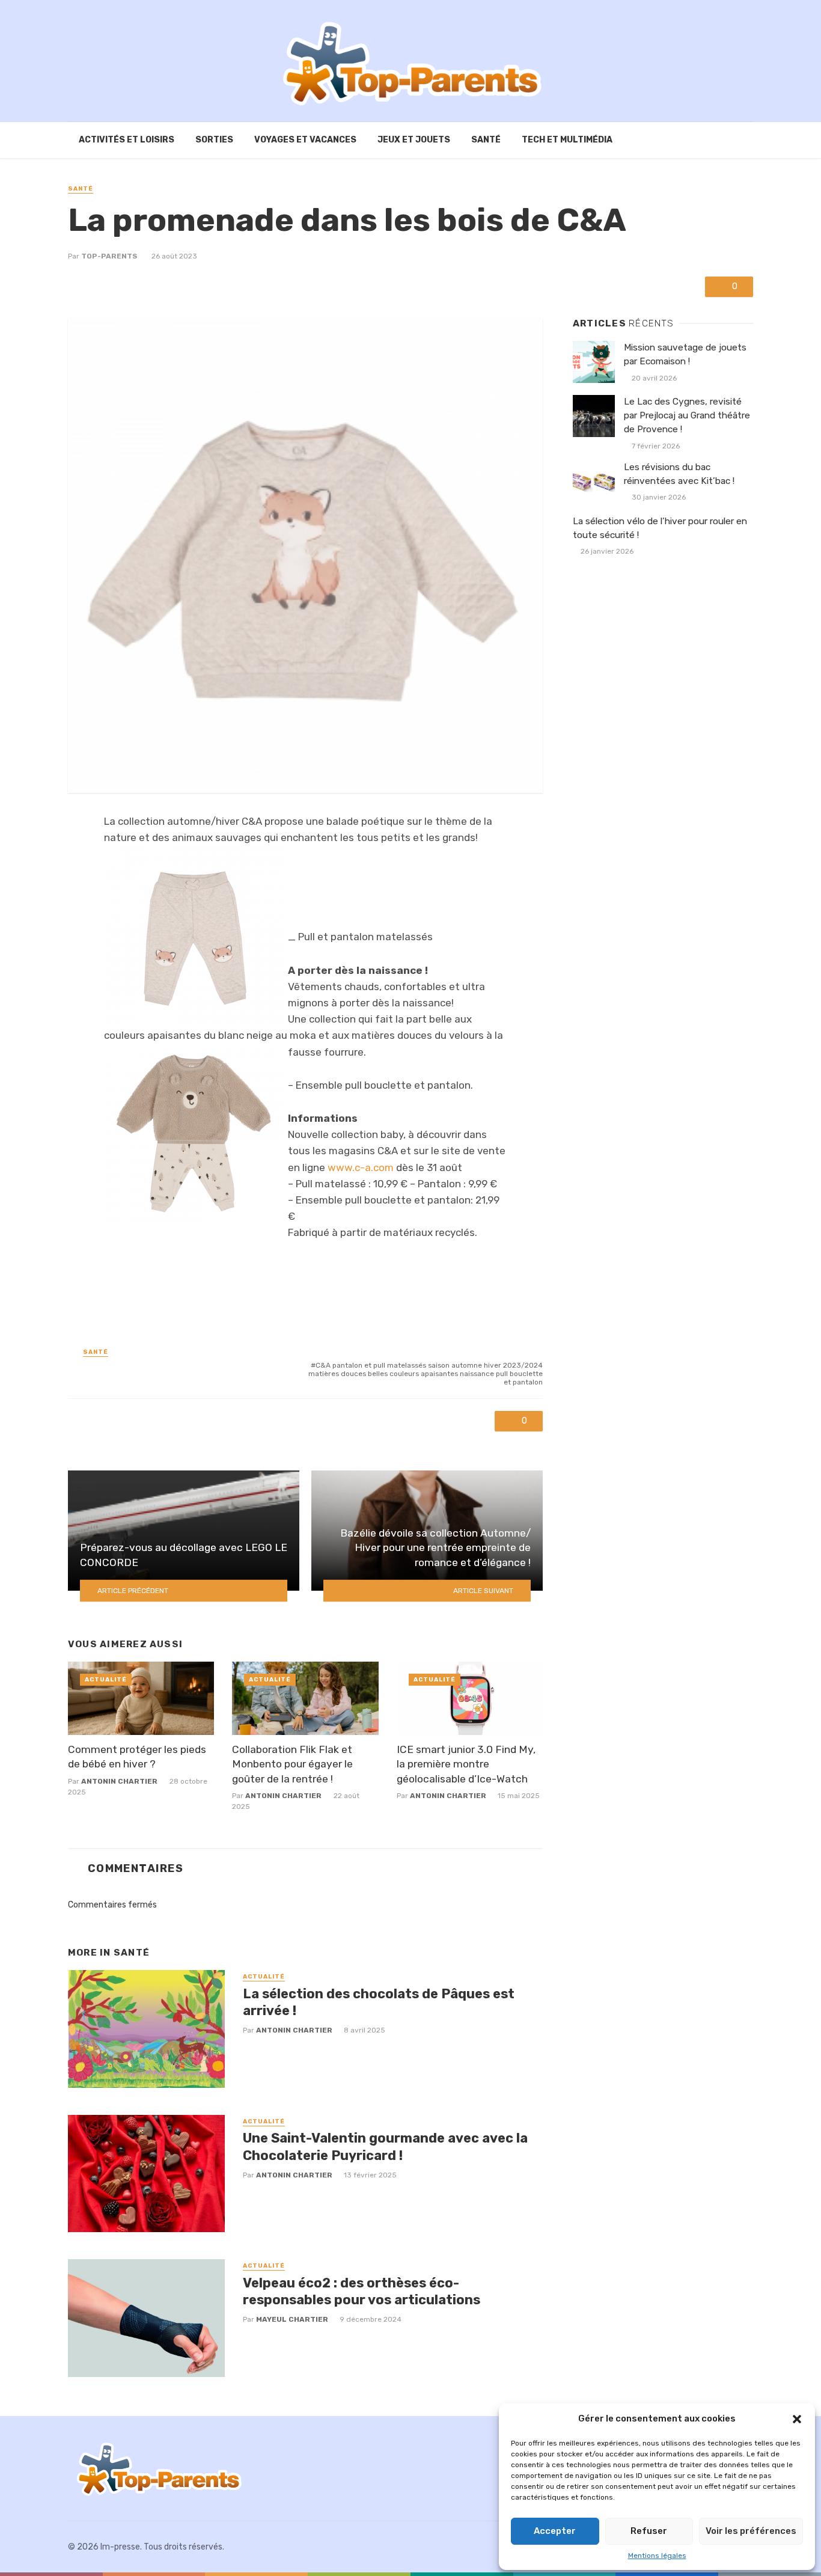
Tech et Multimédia (567, 140)
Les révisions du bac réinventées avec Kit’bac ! (679, 474)
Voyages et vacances (305, 140)
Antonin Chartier (119, 1781)
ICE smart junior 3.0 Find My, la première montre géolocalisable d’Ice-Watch (466, 1764)
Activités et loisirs (127, 140)
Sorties (214, 140)
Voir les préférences (751, 2531)
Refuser (649, 2531)
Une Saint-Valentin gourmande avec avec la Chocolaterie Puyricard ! (385, 2146)
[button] (797, 2419)
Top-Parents (109, 256)
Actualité (106, 1680)
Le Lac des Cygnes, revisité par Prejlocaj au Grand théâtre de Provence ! (687, 415)
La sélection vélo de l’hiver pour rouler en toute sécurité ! (660, 528)
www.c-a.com (361, 1167)
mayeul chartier (292, 2319)
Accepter (555, 2531)
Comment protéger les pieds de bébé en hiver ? (137, 1757)
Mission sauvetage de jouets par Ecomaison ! (685, 354)
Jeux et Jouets (414, 140)
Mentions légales (657, 2556)
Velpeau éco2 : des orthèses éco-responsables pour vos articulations (362, 2291)
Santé (486, 140)
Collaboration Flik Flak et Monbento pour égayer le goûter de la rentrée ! (292, 1764)
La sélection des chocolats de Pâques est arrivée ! (379, 2002)
